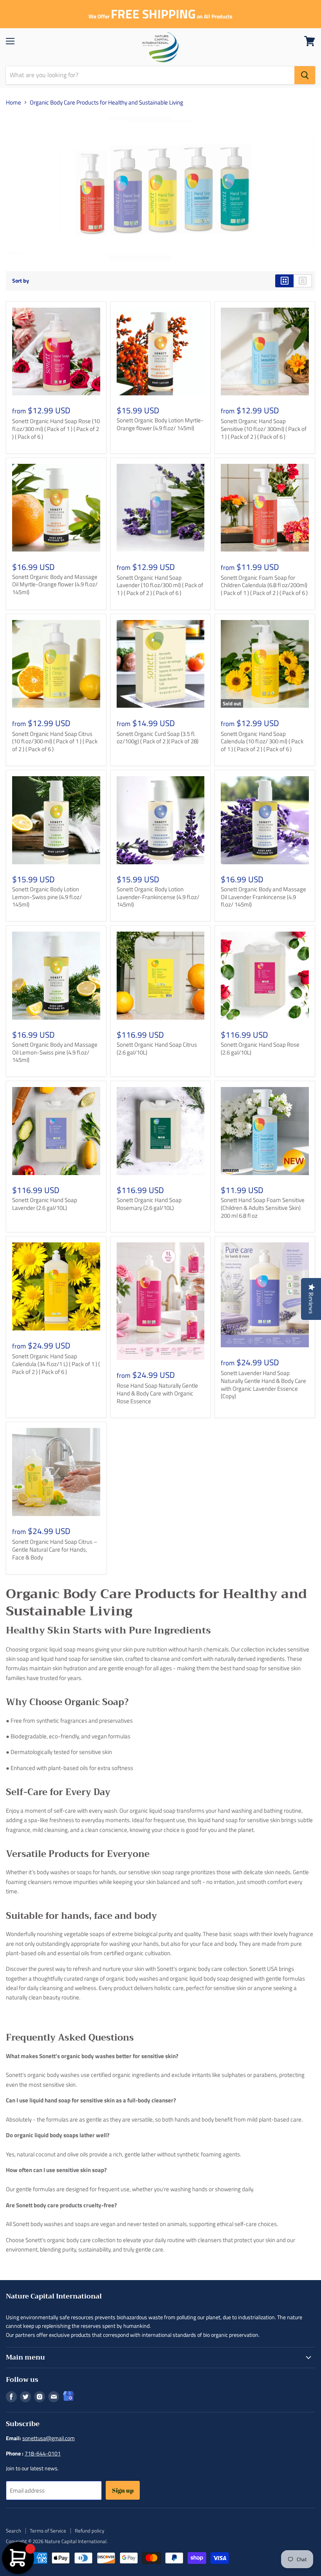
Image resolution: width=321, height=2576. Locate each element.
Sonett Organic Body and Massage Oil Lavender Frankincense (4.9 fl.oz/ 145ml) (263, 897)
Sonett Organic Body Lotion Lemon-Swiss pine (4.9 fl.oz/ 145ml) (47, 897)
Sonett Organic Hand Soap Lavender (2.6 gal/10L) (45, 1204)
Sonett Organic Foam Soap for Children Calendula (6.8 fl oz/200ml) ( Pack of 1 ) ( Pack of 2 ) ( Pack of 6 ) (264, 585)
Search (14, 2531)
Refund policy (89, 2531)
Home (14, 102)
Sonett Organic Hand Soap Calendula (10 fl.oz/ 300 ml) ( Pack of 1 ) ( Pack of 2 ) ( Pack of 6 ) (262, 741)
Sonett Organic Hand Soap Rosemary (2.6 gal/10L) (149, 1204)
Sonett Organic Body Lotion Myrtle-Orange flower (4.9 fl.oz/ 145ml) (160, 424)
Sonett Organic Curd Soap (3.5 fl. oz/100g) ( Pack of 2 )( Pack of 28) (158, 738)
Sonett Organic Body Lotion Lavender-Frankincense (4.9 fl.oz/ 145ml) (158, 897)
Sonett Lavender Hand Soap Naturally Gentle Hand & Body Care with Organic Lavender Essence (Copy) (263, 1384)
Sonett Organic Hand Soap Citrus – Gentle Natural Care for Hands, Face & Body (55, 1549)
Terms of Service (48, 2531)
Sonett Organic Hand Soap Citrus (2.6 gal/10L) (157, 1048)
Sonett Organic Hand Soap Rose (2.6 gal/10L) (260, 1048)
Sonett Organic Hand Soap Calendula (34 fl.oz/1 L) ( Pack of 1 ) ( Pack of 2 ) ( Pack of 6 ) (56, 1364)
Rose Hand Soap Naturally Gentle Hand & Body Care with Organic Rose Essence (157, 1393)
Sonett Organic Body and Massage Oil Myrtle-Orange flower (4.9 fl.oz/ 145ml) (55, 584)
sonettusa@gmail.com (49, 2438)
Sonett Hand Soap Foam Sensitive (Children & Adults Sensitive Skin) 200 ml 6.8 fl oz (263, 1208)
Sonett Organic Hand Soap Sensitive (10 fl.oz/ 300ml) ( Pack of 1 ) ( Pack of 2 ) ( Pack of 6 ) (264, 429)
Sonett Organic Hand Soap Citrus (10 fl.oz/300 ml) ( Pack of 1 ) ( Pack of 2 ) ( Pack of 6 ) (55, 741)
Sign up (123, 2490)
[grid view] (284, 281)
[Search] (305, 75)
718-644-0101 (43, 2453)
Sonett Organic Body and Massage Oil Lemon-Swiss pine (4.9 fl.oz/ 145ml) (55, 1052)
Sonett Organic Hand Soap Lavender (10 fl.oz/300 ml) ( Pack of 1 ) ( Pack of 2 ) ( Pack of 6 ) (160, 585)
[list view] (303, 281)
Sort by (21, 281)
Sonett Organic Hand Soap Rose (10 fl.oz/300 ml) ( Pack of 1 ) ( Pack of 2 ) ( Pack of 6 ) (56, 429)
